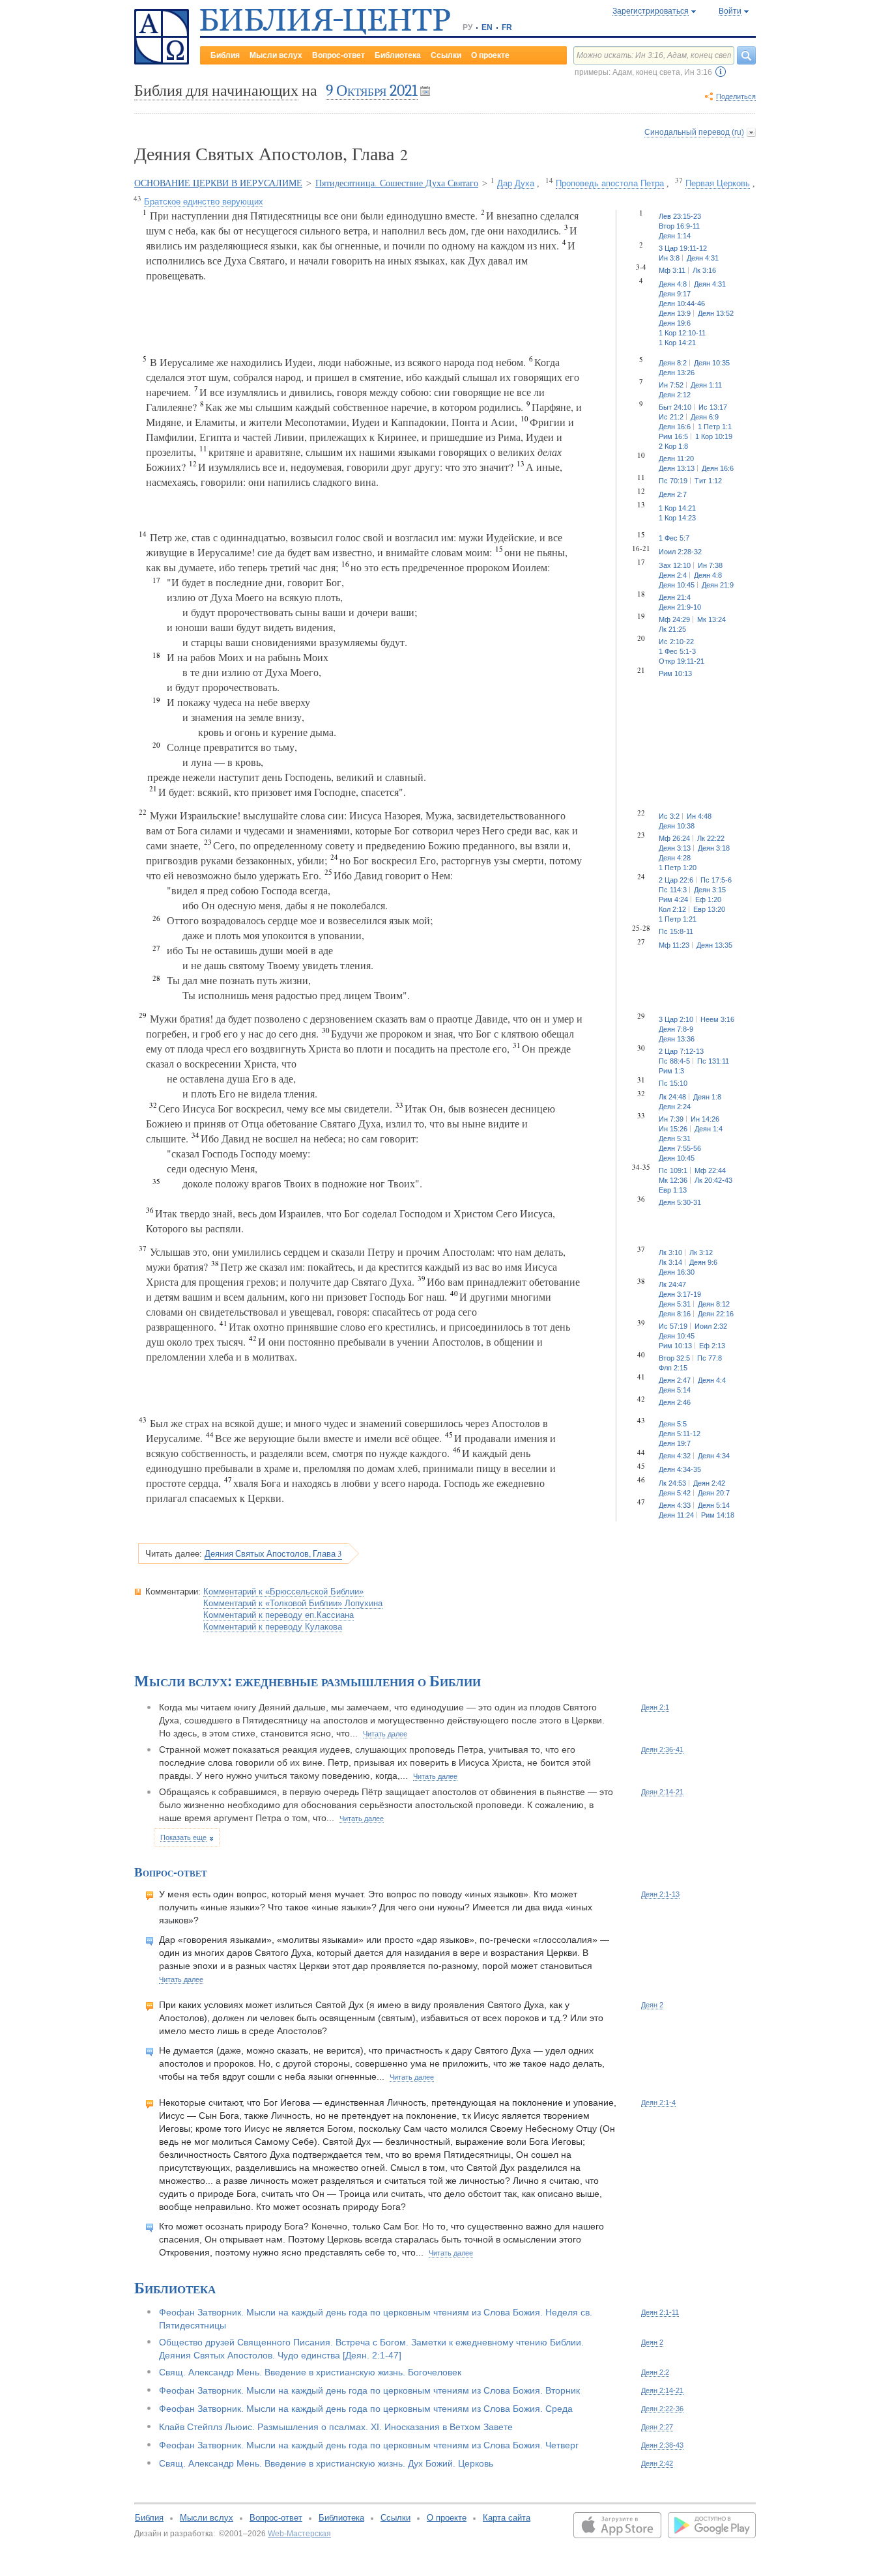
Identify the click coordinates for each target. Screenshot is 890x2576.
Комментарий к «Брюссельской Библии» (283, 1592)
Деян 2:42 (657, 2463)
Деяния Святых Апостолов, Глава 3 (273, 1553)
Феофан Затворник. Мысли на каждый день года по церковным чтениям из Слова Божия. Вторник (369, 2390)
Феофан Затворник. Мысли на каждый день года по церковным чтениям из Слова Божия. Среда (366, 2409)
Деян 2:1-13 (660, 1894)
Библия (225, 55)
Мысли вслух (276, 55)
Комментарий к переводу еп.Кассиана (279, 1615)
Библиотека (398, 55)
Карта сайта (507, 2518)
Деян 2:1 (655, 1707)
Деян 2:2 (655, 2372)
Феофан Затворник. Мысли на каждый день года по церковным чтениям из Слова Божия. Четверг (369, 2445)
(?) (721, 72)
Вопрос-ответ (338, 55)
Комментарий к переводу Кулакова (273, 1627)
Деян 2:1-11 (660, 2312)
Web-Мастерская (299, 2534)
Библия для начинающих (216, 91)
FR (507, 27)
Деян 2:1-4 (658, 2102)
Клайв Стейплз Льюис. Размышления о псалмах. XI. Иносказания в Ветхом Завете (336, 2427)
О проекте (490, 55)
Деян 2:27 (657, 2427)
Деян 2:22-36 (662, 2409)
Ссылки (446, 55)
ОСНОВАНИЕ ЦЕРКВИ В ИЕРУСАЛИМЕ (218, 183)
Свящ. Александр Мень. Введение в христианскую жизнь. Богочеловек (310, 2372)
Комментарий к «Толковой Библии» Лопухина (293, 1603)
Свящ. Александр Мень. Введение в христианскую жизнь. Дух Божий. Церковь (326, 2463)
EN (487, 27)
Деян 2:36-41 (662, 1749)
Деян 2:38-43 (662, 2445)
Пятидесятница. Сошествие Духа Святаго (397, 183)
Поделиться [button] (736, 96)
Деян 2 (652, 2005)
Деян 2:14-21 (662, 1792)
